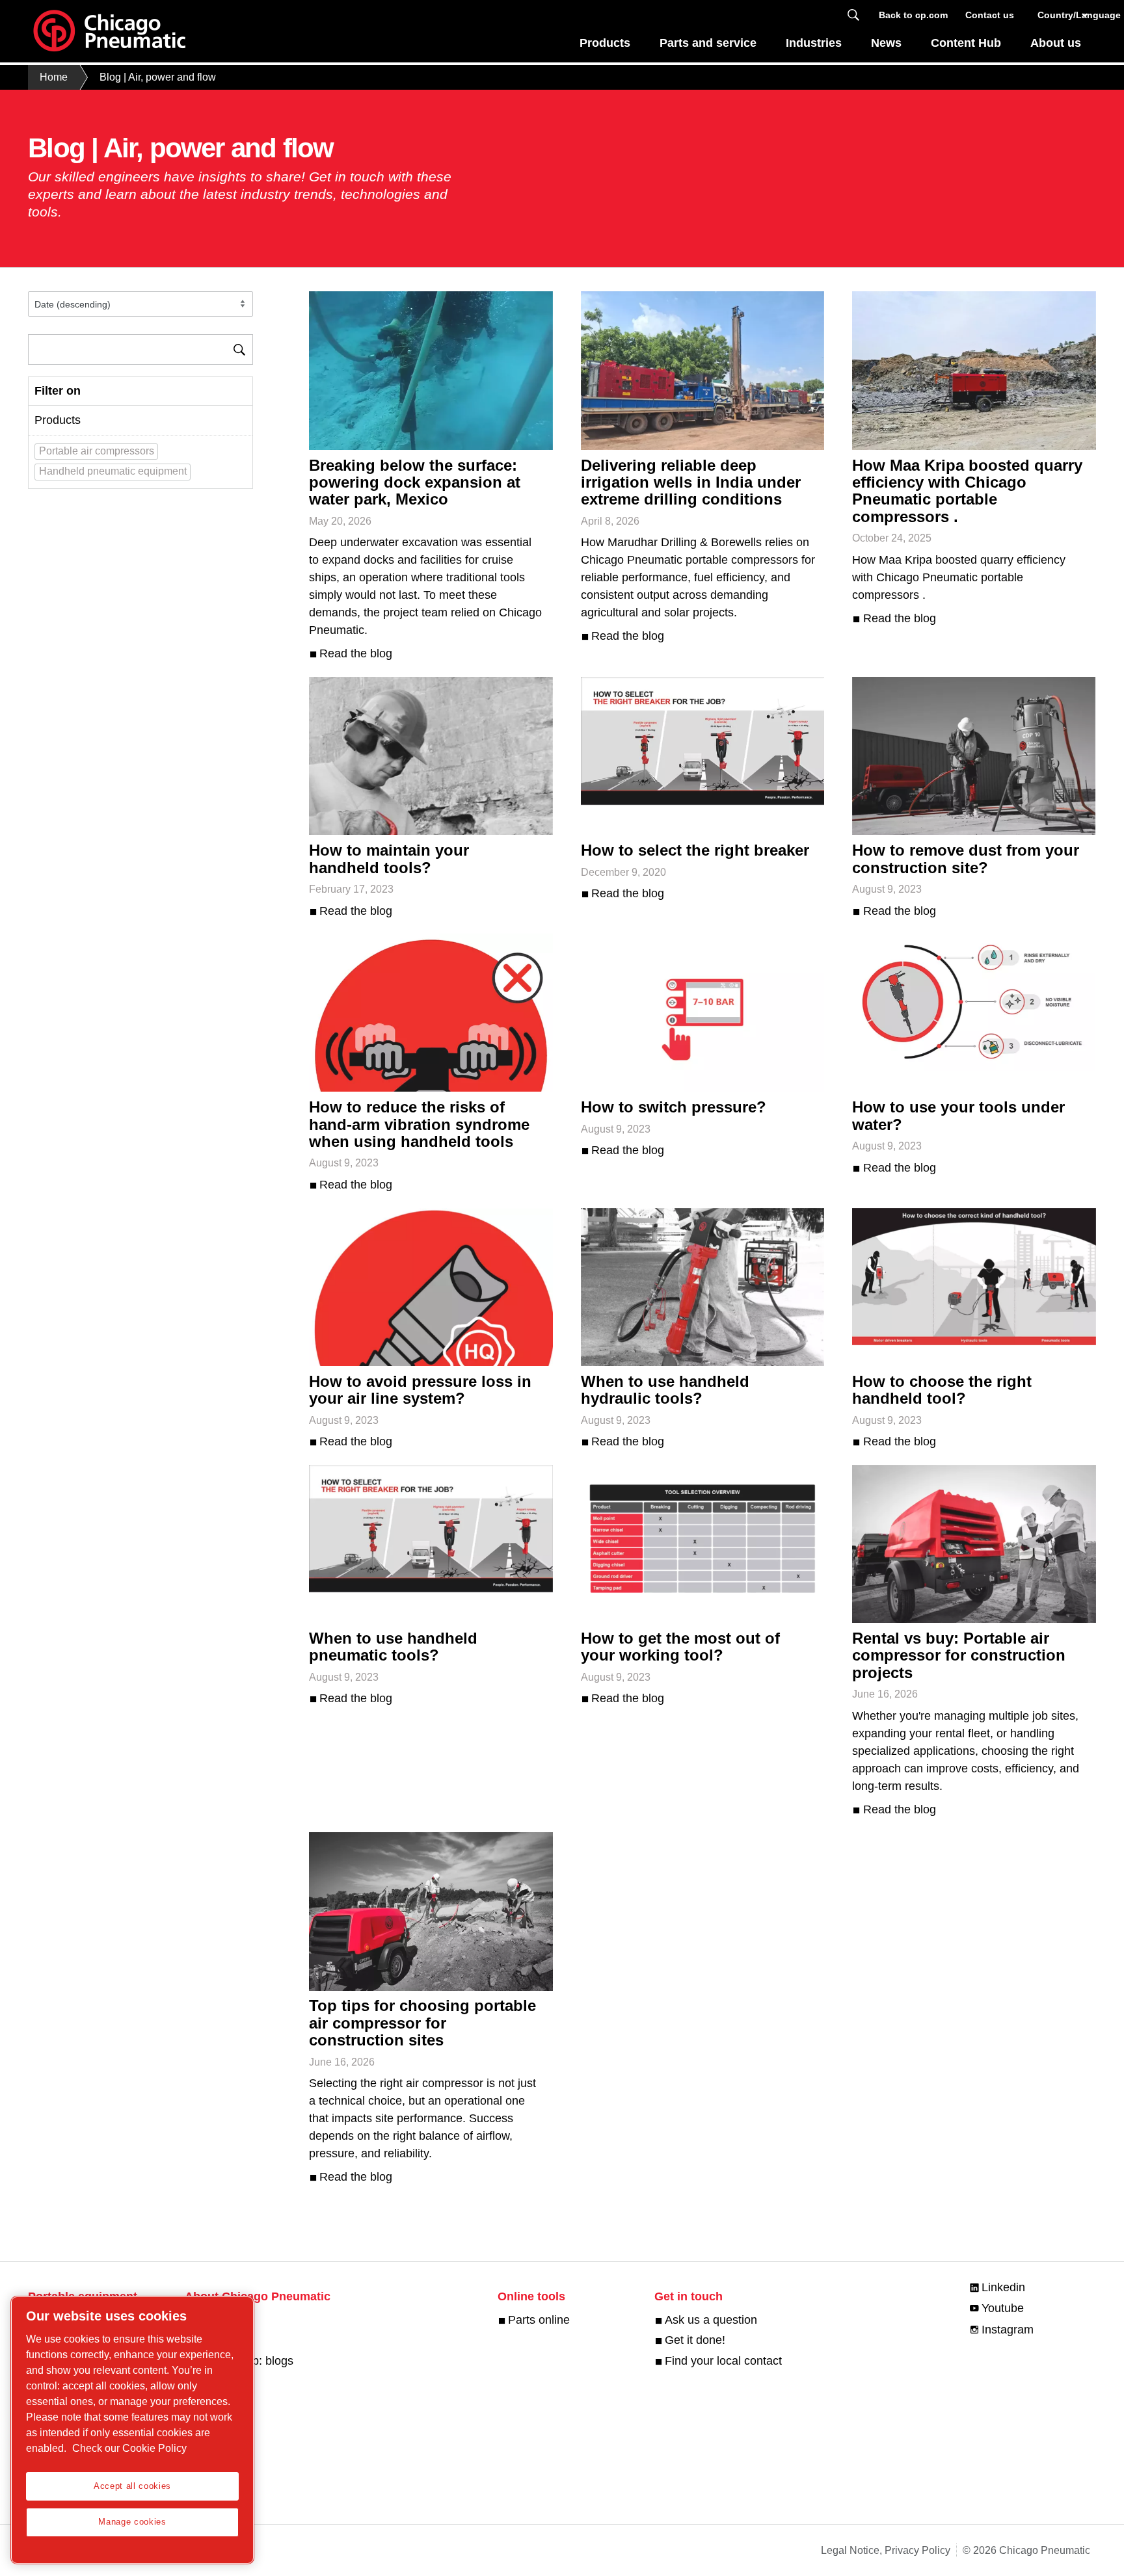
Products (605, 43)
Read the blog (356, 653)
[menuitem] (605, 46)
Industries (814, 43)
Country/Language (1064, 15)
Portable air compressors (97, 451)
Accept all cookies (132, 2486)
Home (54, 77)
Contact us (990, 15)
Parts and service (708, 43)
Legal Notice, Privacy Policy (886, 2550)
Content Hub (966, 43)
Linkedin (1003, 2287)
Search (853, 15)
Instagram (1008, 2330)
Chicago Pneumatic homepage (109, 31)
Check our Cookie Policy (129, 2448)
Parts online (539, 2320)
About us (1056, 43)
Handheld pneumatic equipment (113, 471)
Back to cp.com (913, 15)
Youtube (1003, 2308)
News (886, 43)
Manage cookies (132, 2522)
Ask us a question (711, 2320)
